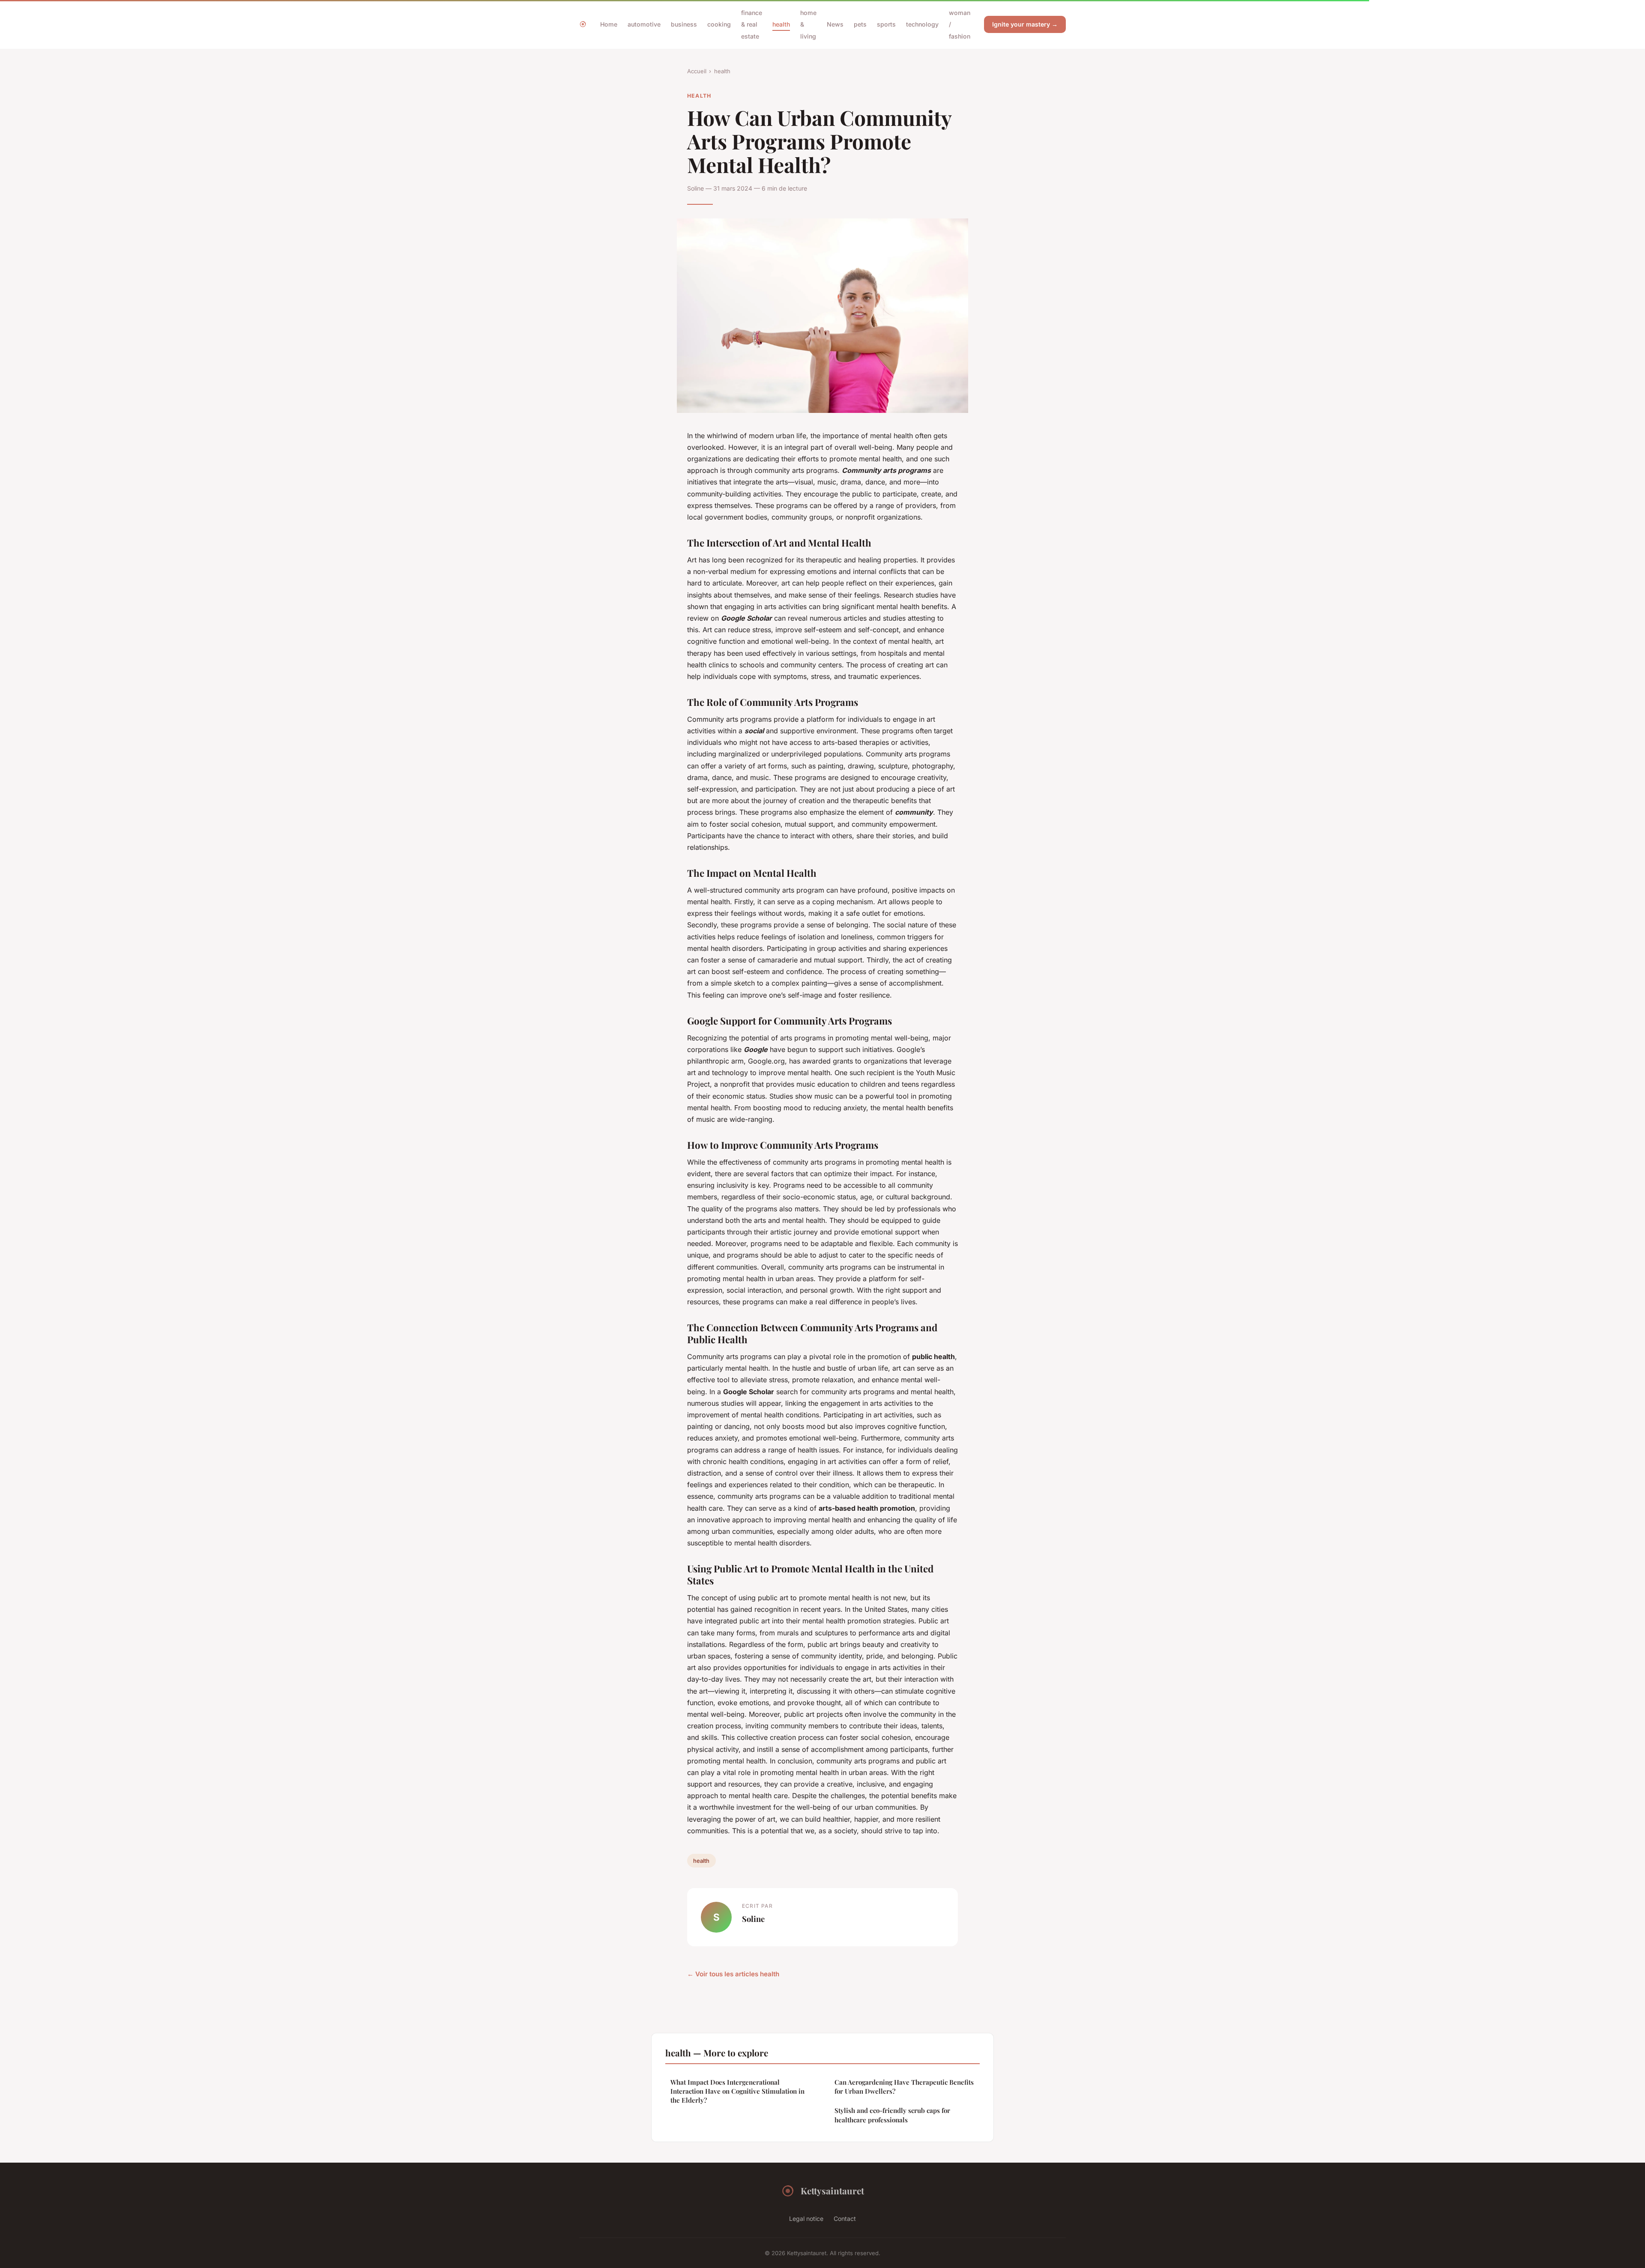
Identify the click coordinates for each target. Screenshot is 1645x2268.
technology (922, 24)
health (781, 24)
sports (886, 24)
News (835, 24)
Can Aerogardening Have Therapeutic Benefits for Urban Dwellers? (904, 2087)
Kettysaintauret (832, 2190)
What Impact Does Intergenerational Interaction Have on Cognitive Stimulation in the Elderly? (737, 2091)
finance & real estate (752, 24)
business (684, 24)
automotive (644, 24)
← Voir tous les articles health (733, 1974)
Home (609, 24)
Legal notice (806, 2219)
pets (860, 24)
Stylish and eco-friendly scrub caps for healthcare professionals (892, 2115)
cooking (719, 24)
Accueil (697, 71)
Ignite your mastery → (1025, 24)
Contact (845, 2219)
